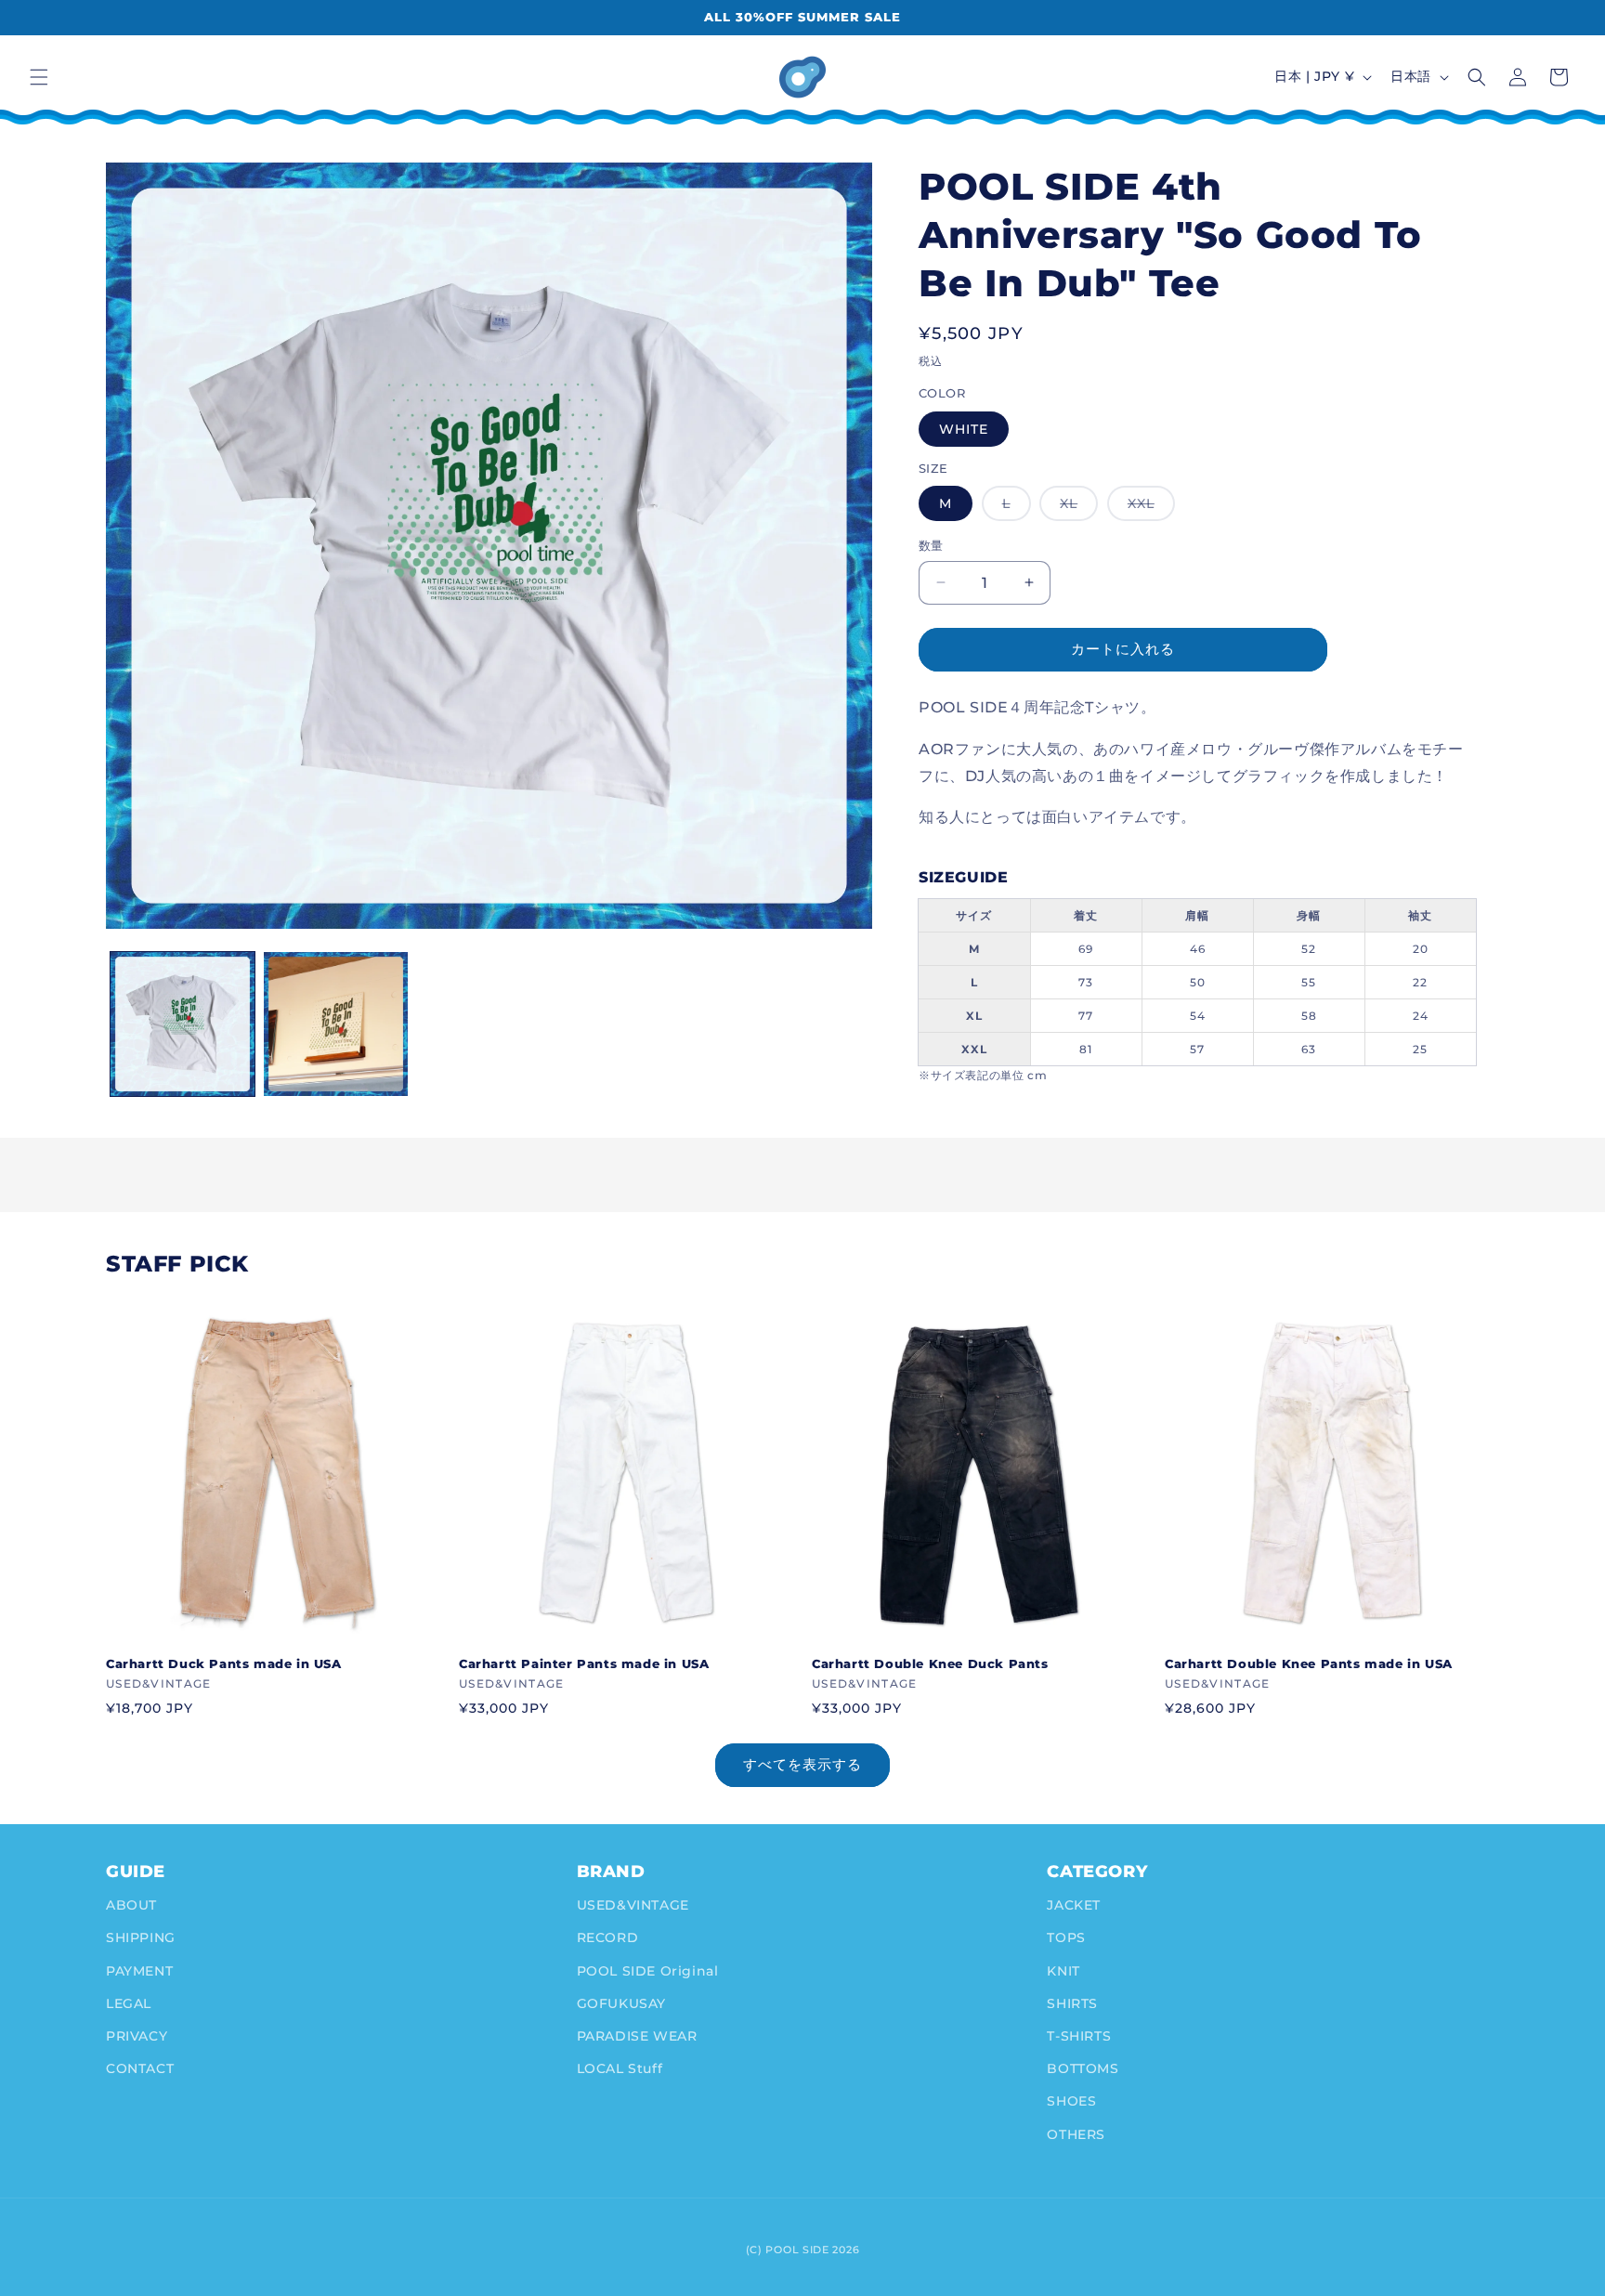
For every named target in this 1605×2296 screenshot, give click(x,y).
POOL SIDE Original (648, 1971)
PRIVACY (137, 2036)
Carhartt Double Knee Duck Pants (930, 1663)
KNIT (1063, 1971)
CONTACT (140, 2068)
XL (1075, 508)
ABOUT (131, 1905)
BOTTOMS (1083, 2068)
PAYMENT (139, 1971)
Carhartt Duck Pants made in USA (224, 1663)
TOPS (1066, 1937)
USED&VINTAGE (633, 1905)
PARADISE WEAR (637, 2036)
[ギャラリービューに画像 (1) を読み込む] (183, 1024)
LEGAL (129, 2003)
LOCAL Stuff (620, 2068)
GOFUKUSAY (621, 2003)
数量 (931, 545)
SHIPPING (141, 1937)
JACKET (1074, 1905)
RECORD (608, 1937)
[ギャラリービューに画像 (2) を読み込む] (336, 1024)
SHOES (1071, 2101)
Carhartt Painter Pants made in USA (584, 1663)
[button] (39, 77)
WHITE (964, 429)
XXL (1148, 508)
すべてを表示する (802, 1764)
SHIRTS (1072, 2003)
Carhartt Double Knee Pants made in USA (1309, 1663)
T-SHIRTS (1079, 2036)
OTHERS (1076, 2134)
